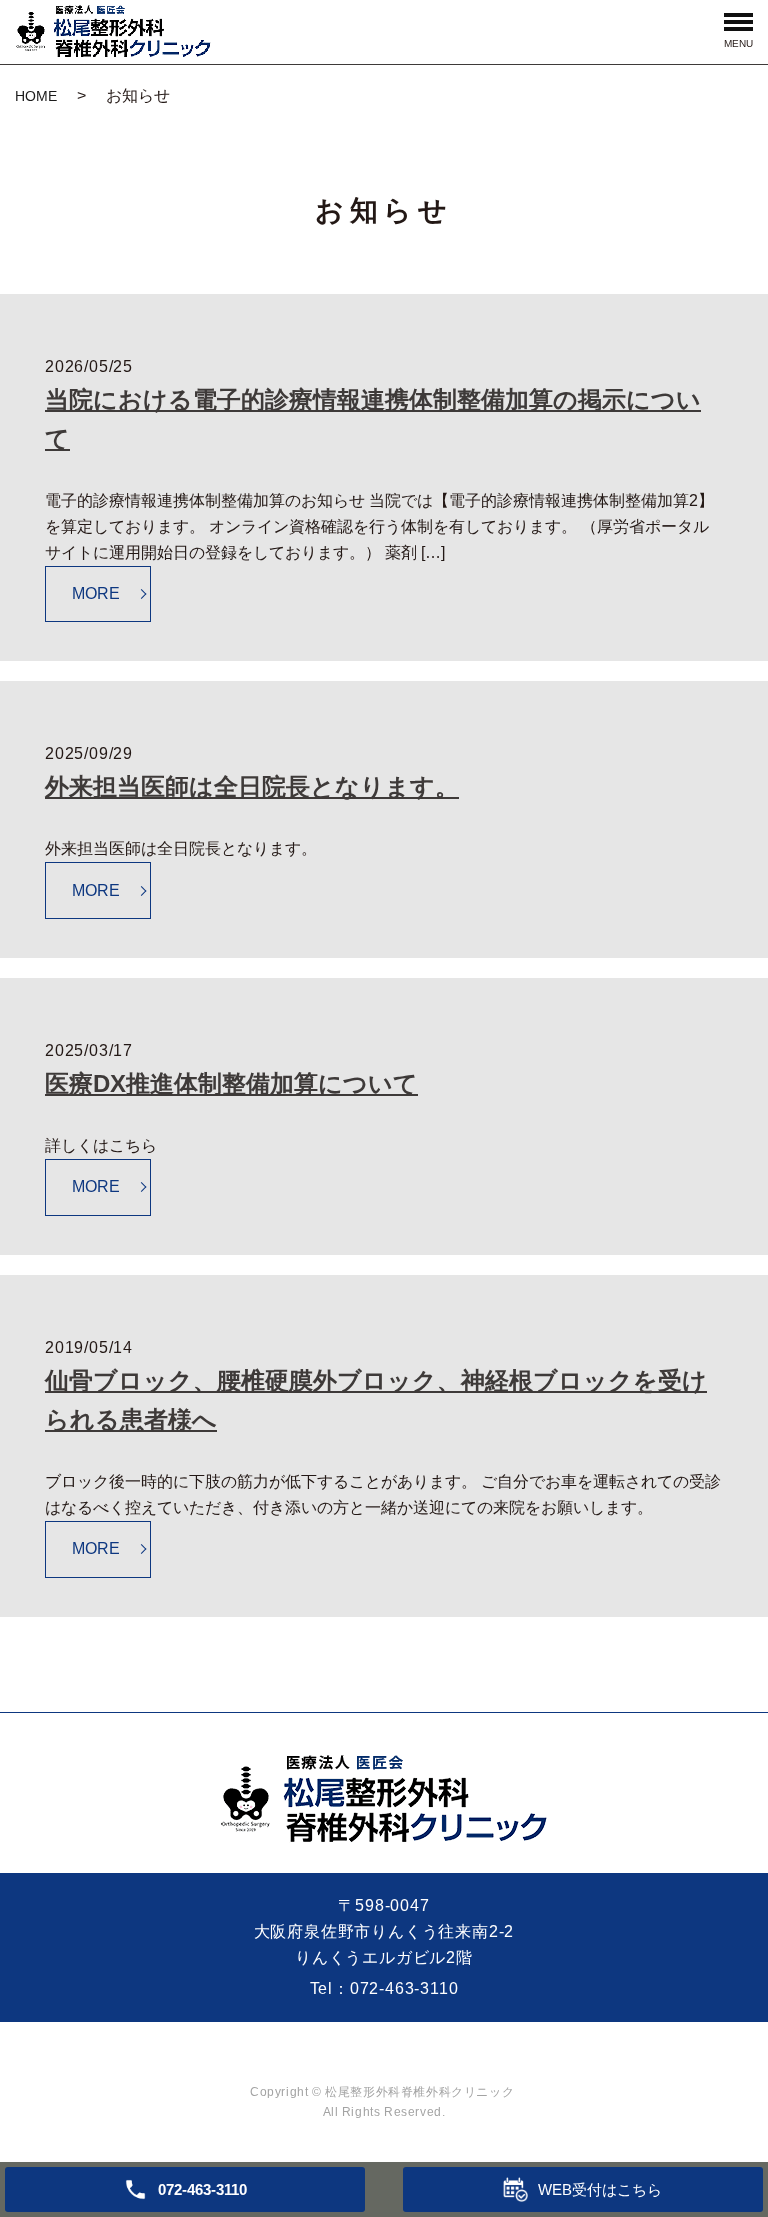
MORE (96, 593)
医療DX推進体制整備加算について (231, 1083)
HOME (36, 96)
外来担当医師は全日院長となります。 (252, 786)
